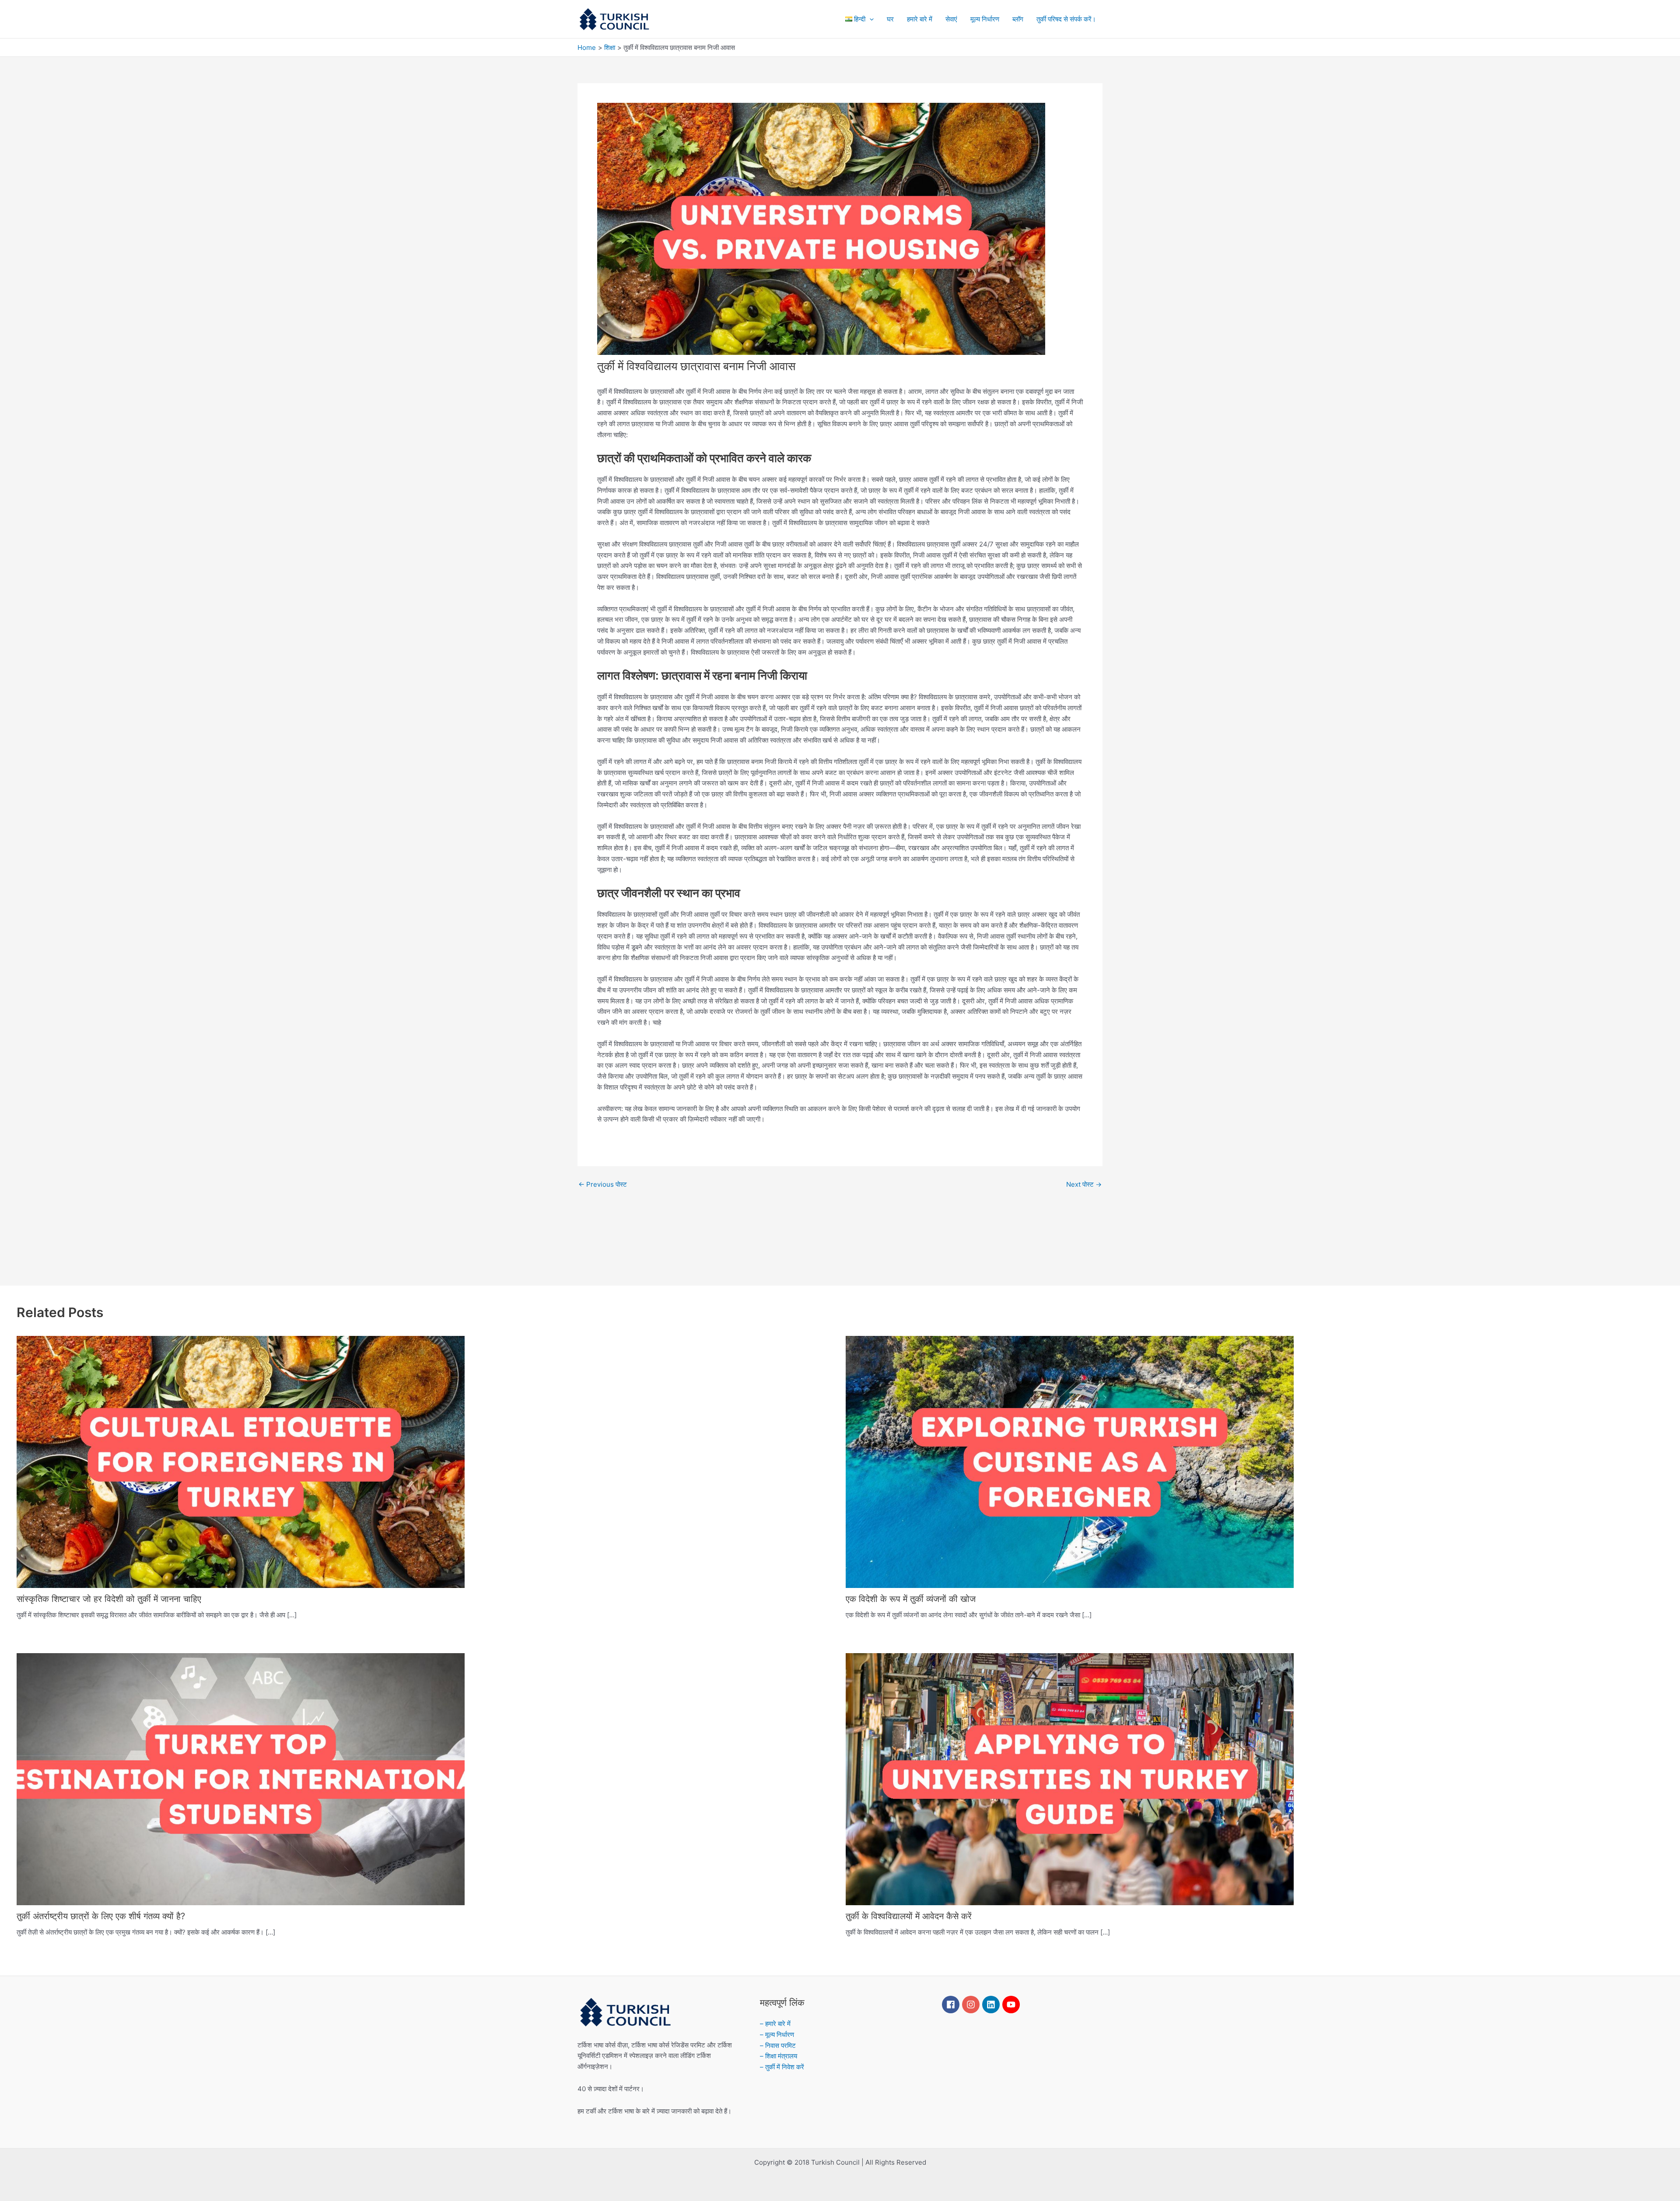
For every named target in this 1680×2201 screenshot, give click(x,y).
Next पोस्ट (1084, 1184)
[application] (870, 19)
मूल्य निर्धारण (985, 19)
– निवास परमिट (778, 2045)
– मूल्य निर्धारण (777, 2035)
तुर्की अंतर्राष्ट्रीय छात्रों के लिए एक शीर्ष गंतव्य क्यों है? (101, 1916)
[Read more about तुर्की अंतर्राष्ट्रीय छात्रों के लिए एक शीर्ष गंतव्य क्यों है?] (241, 1779)
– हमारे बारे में (775, 2024)
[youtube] (1012, 2005)
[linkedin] (992, 2005)
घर (890, 19)
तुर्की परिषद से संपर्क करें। (1066, 19)
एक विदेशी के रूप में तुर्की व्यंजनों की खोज (911, 1599)
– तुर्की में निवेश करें (782, 2067)
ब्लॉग (1018, 19)
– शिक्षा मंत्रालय (779, 2056)
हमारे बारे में (920, 19)
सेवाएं (951, 19)
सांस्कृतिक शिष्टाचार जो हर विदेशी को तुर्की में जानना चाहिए (109, 1599)
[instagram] (972, 2005)
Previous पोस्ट (603, 1184)
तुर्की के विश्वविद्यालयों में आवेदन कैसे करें (909, 1916)
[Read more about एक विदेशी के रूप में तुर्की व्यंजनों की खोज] (1070, 1461)
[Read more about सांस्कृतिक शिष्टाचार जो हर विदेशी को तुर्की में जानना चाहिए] (241, 1461)
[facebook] (952, 2005)
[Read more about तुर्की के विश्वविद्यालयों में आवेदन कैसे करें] (1070, 1779)
